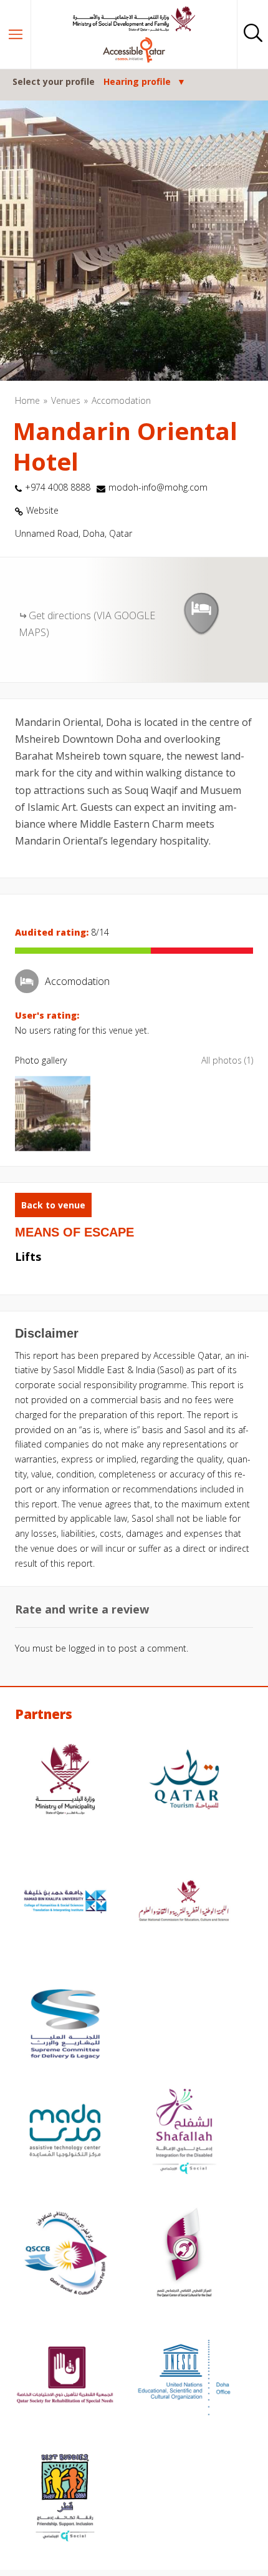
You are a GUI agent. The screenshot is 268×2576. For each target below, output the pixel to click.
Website (42, 510)
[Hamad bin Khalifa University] (65, 1903)
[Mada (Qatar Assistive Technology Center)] (65, 2132)
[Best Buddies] (65, 2499)
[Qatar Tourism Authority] (184, 1781)
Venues (66, 400)
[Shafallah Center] (184, 2132)
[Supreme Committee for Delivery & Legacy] (65, 2025)
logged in (87, 1648)
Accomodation (121, 400)
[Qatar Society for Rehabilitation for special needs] (65, 2377)
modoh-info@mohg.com (158, 487)
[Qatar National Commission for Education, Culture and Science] (184, 1903)
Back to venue (53, 1205)
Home (27, 400)
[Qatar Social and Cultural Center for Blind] (65, 2255)
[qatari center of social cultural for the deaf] (184, 2255)
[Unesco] (184, 2377)
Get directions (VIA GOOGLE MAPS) (87, 624)
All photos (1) (227, 1060)
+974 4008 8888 (58, 487)
